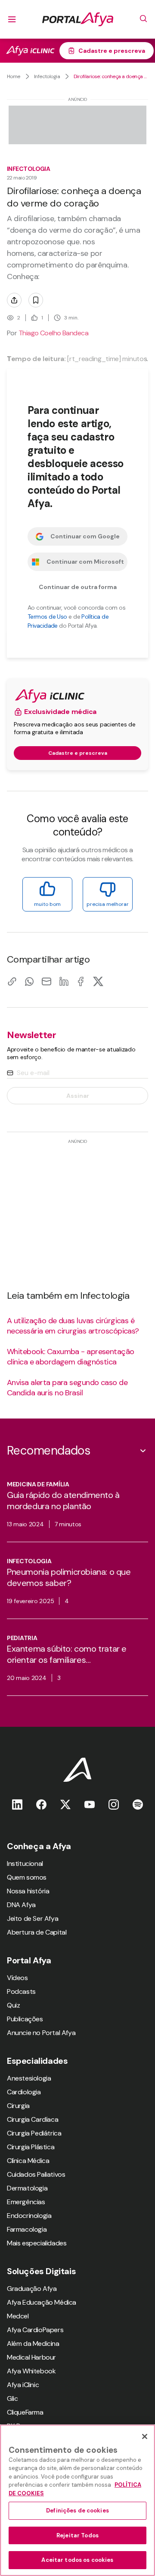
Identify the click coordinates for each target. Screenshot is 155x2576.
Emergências (26, 2202)
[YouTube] (90, 1804)
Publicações (25, 2019)
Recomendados (48, 1451)
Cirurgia (18, 2106)
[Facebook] (81, 981)
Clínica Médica (28, 2161)
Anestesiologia (29, 2078)
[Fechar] (145, 2436)
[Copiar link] (12, 981)
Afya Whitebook (31, 2371)
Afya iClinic (23, 2385)
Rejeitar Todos (77, 2535)
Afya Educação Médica (42, 2302)
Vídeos (17, 1978)
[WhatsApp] (29, 981)
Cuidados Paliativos (36, 2174)
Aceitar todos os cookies (77, 2560)
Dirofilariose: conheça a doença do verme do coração (111, 76)
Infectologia (47, 76)
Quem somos (27, 1877)
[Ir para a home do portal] (78, 19)
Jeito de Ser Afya (33, 1918)
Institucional (25, 1864)
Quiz (13, 2005)
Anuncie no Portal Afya (41, 2033)
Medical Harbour (31, 2357)
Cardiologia (24, 2092)
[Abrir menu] (12, 19)
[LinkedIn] (64, 981)
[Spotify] (138, 1804)
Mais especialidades (37, 2243)
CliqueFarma (25, 2412)
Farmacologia (27, 2229)
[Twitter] (65, 1804)
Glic (12, 2398)
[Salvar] (36, 300)
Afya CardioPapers (35, 2330)
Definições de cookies (77, 2511)
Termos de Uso (47, 617)
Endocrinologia (29, 2216)
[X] (98, 981)
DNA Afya (21, 1905)
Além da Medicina (33, 2344)
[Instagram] (114, 1804)
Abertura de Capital (37, 1932)
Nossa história (28, 1891)
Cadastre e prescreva (112, 51)
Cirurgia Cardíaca (33, 2119)
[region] (77, 2500)
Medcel (18, 2316)
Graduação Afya (32, 2289)
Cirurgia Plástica (31, 2147)
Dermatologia (27, 2188)
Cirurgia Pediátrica (34, 2133)
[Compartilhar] (14, 300)
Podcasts (21, 1991)
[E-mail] (46, 981)
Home (14, 76)
